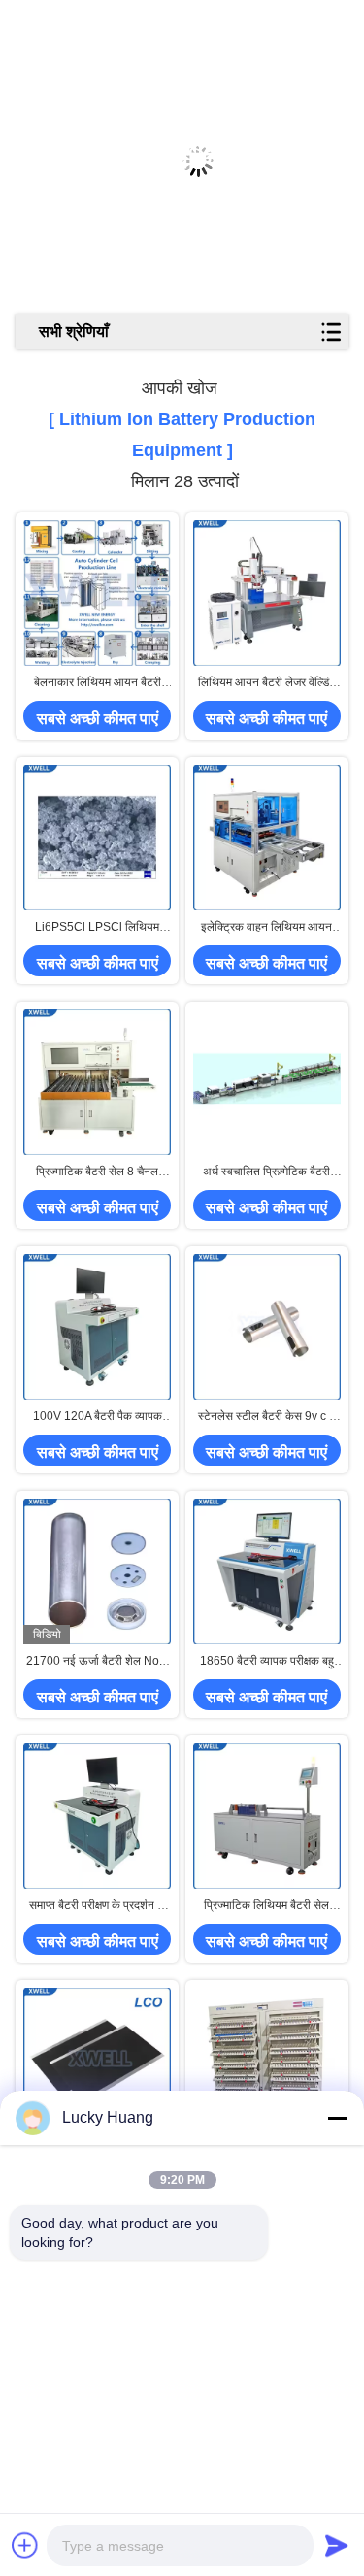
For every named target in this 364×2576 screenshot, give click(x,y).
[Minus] (337, 2118)
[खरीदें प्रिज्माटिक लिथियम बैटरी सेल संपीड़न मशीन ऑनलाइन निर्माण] (267, 1816)
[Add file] (25, 2545)
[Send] (337, 2545)
